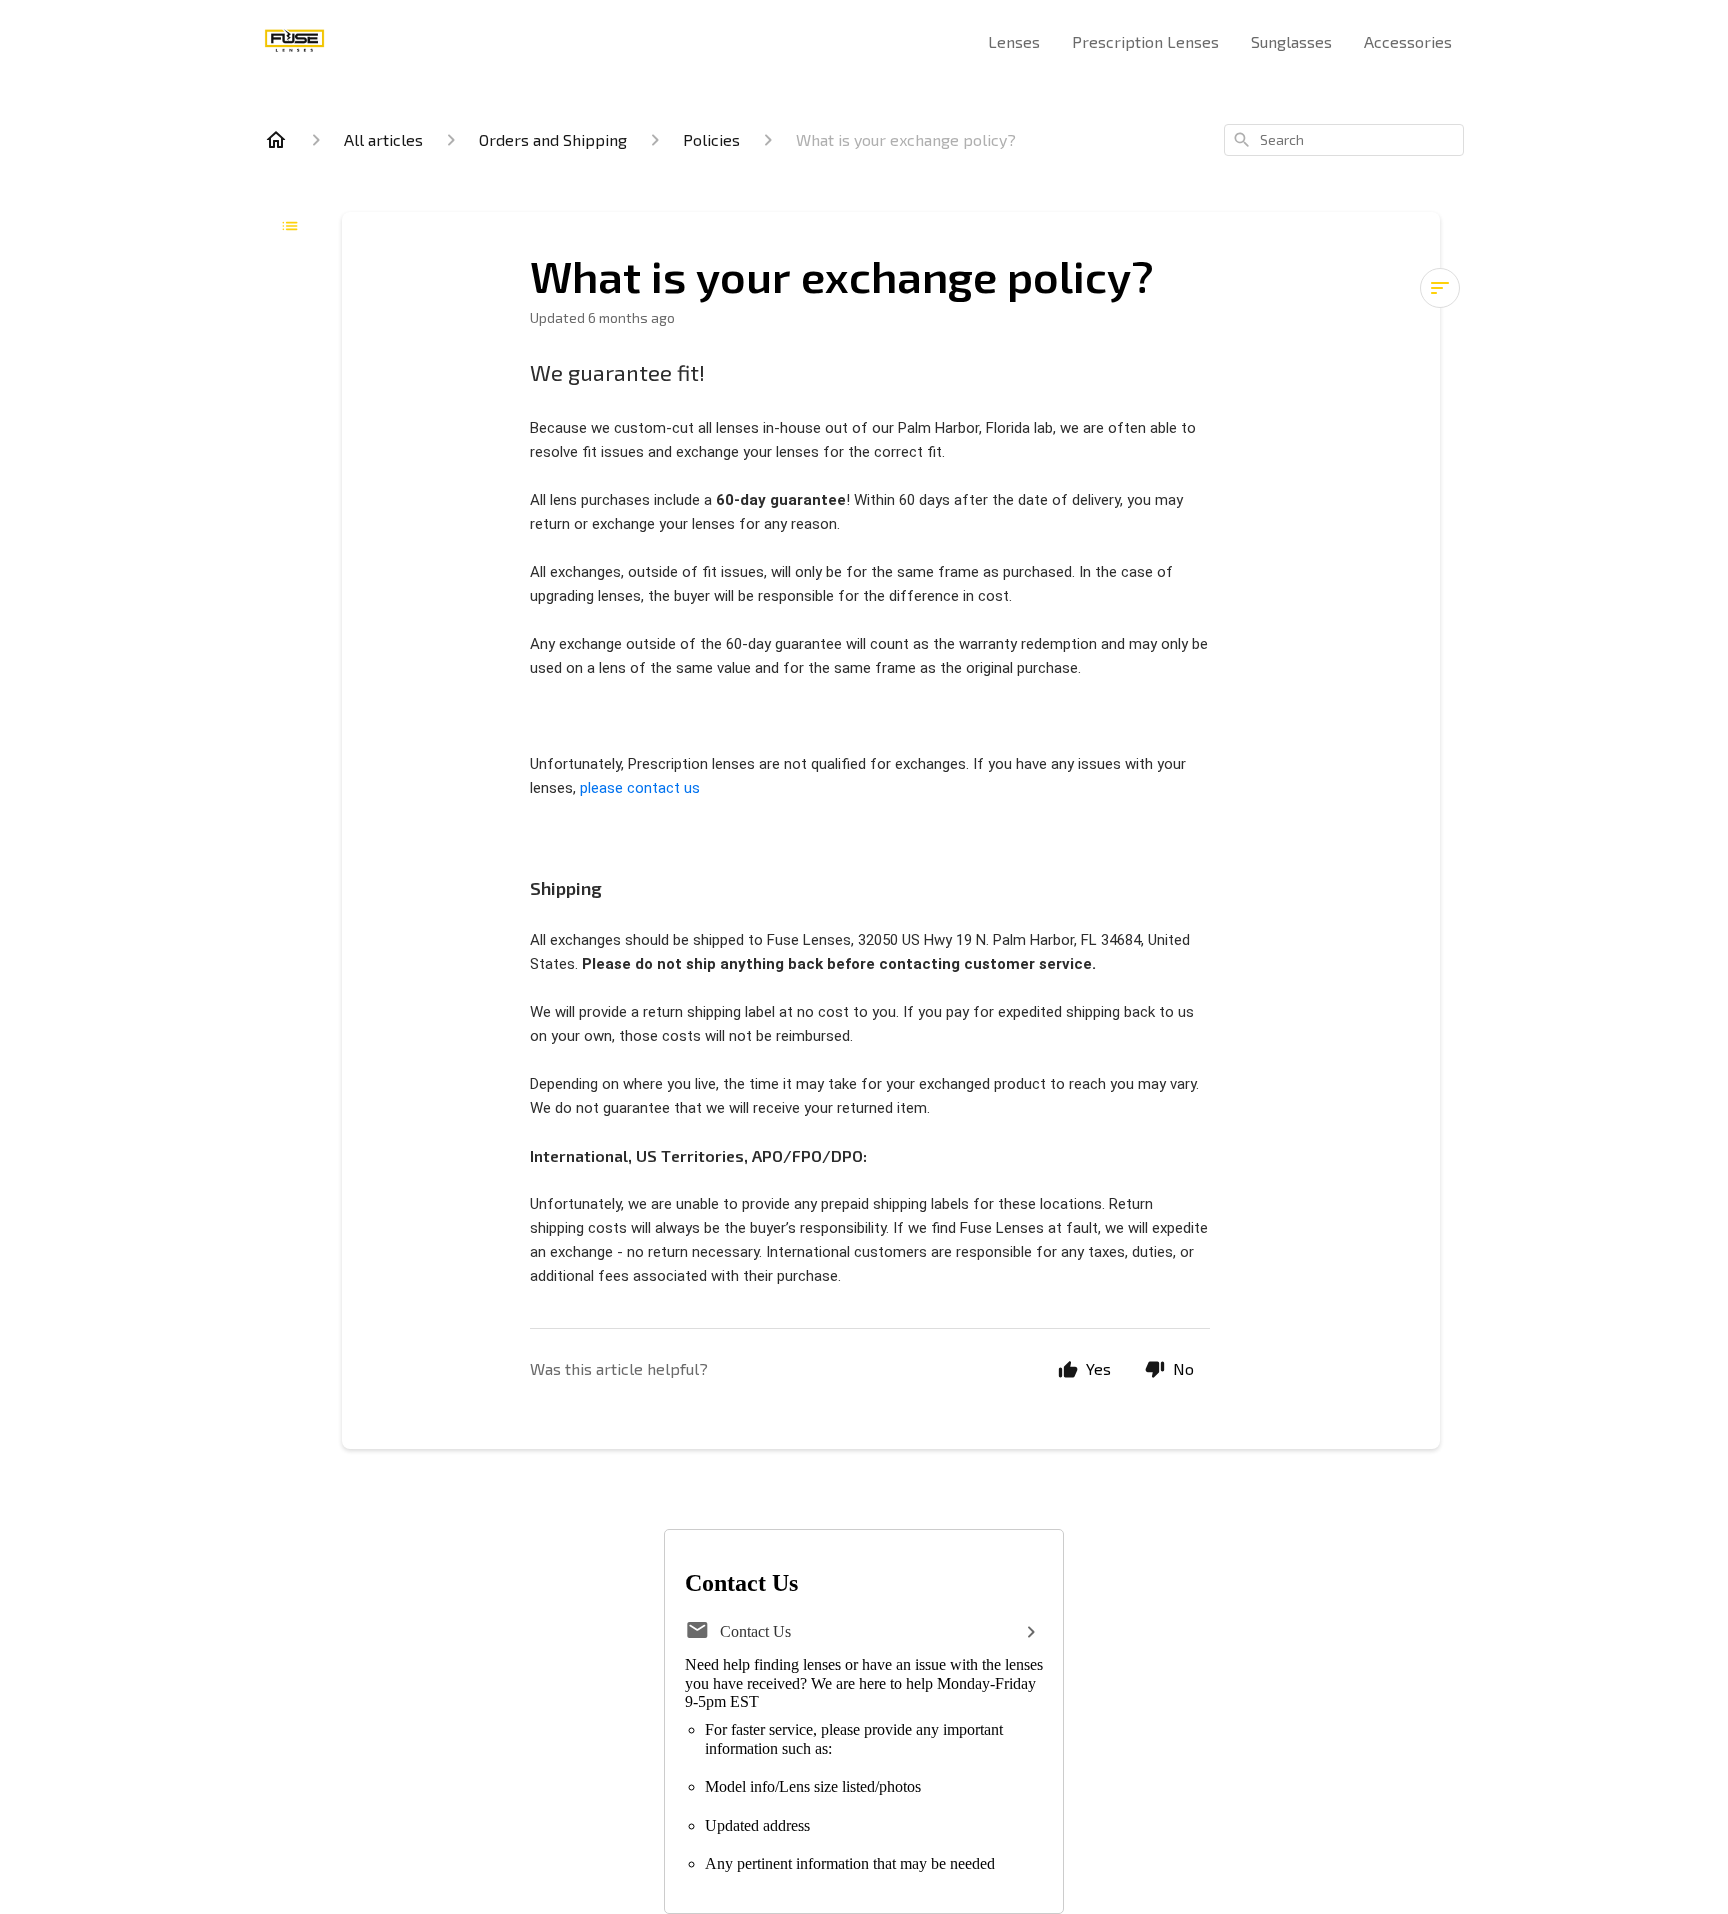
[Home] (276, 140)
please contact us (640, 788)
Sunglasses (1291, 41)
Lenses (1014, 41)
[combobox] (1344, 140)
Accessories (1408, 41)
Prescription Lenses (1145, 41)
